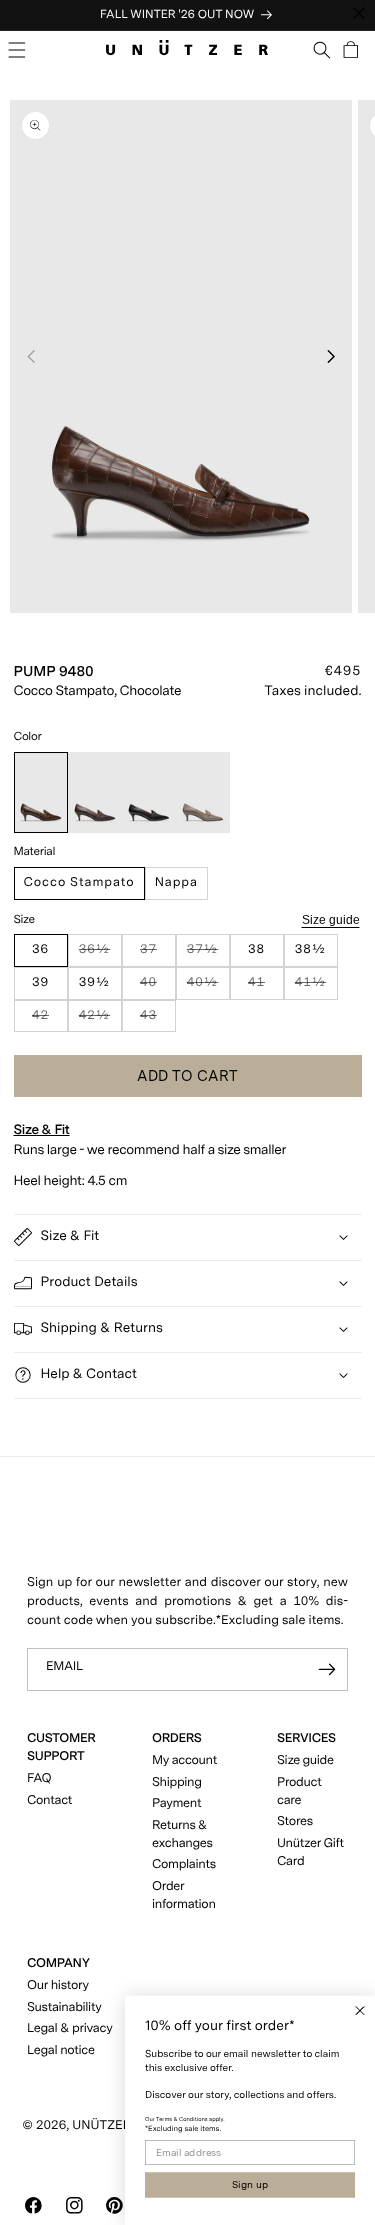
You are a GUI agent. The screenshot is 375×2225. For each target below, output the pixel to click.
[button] (17, 49)
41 (265, 987)
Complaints (184, 1864)
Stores (295, 1821)
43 (157, 1020)
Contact (49, 1800)
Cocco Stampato (79, 882)
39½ (94, 982)
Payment (176, 1803)
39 (40, 982)
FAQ (39, 1778)
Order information (184, 1895)
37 (157, 954)
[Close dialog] (360, 2011)
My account (184, 1760)
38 (256, 949)
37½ (208, 954)
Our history (58, 1985)
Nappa (176, 882)
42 (49, 1020)
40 (157, 987)
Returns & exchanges (182, 1834)
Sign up (250, 2185)
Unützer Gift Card (310, 1852)
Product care (299, 1791)
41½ (316, 987)
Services (306, 1738)
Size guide (331, 919)
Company (58, 1963)
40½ (208, 987)
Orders (177, 1738)
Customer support (61, 1747)
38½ (310, 949)
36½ (100, 954)
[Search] (322, 49)
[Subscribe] (327, 1669)
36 (40, 949)
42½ (100, 1020)
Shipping (177, 1782)
